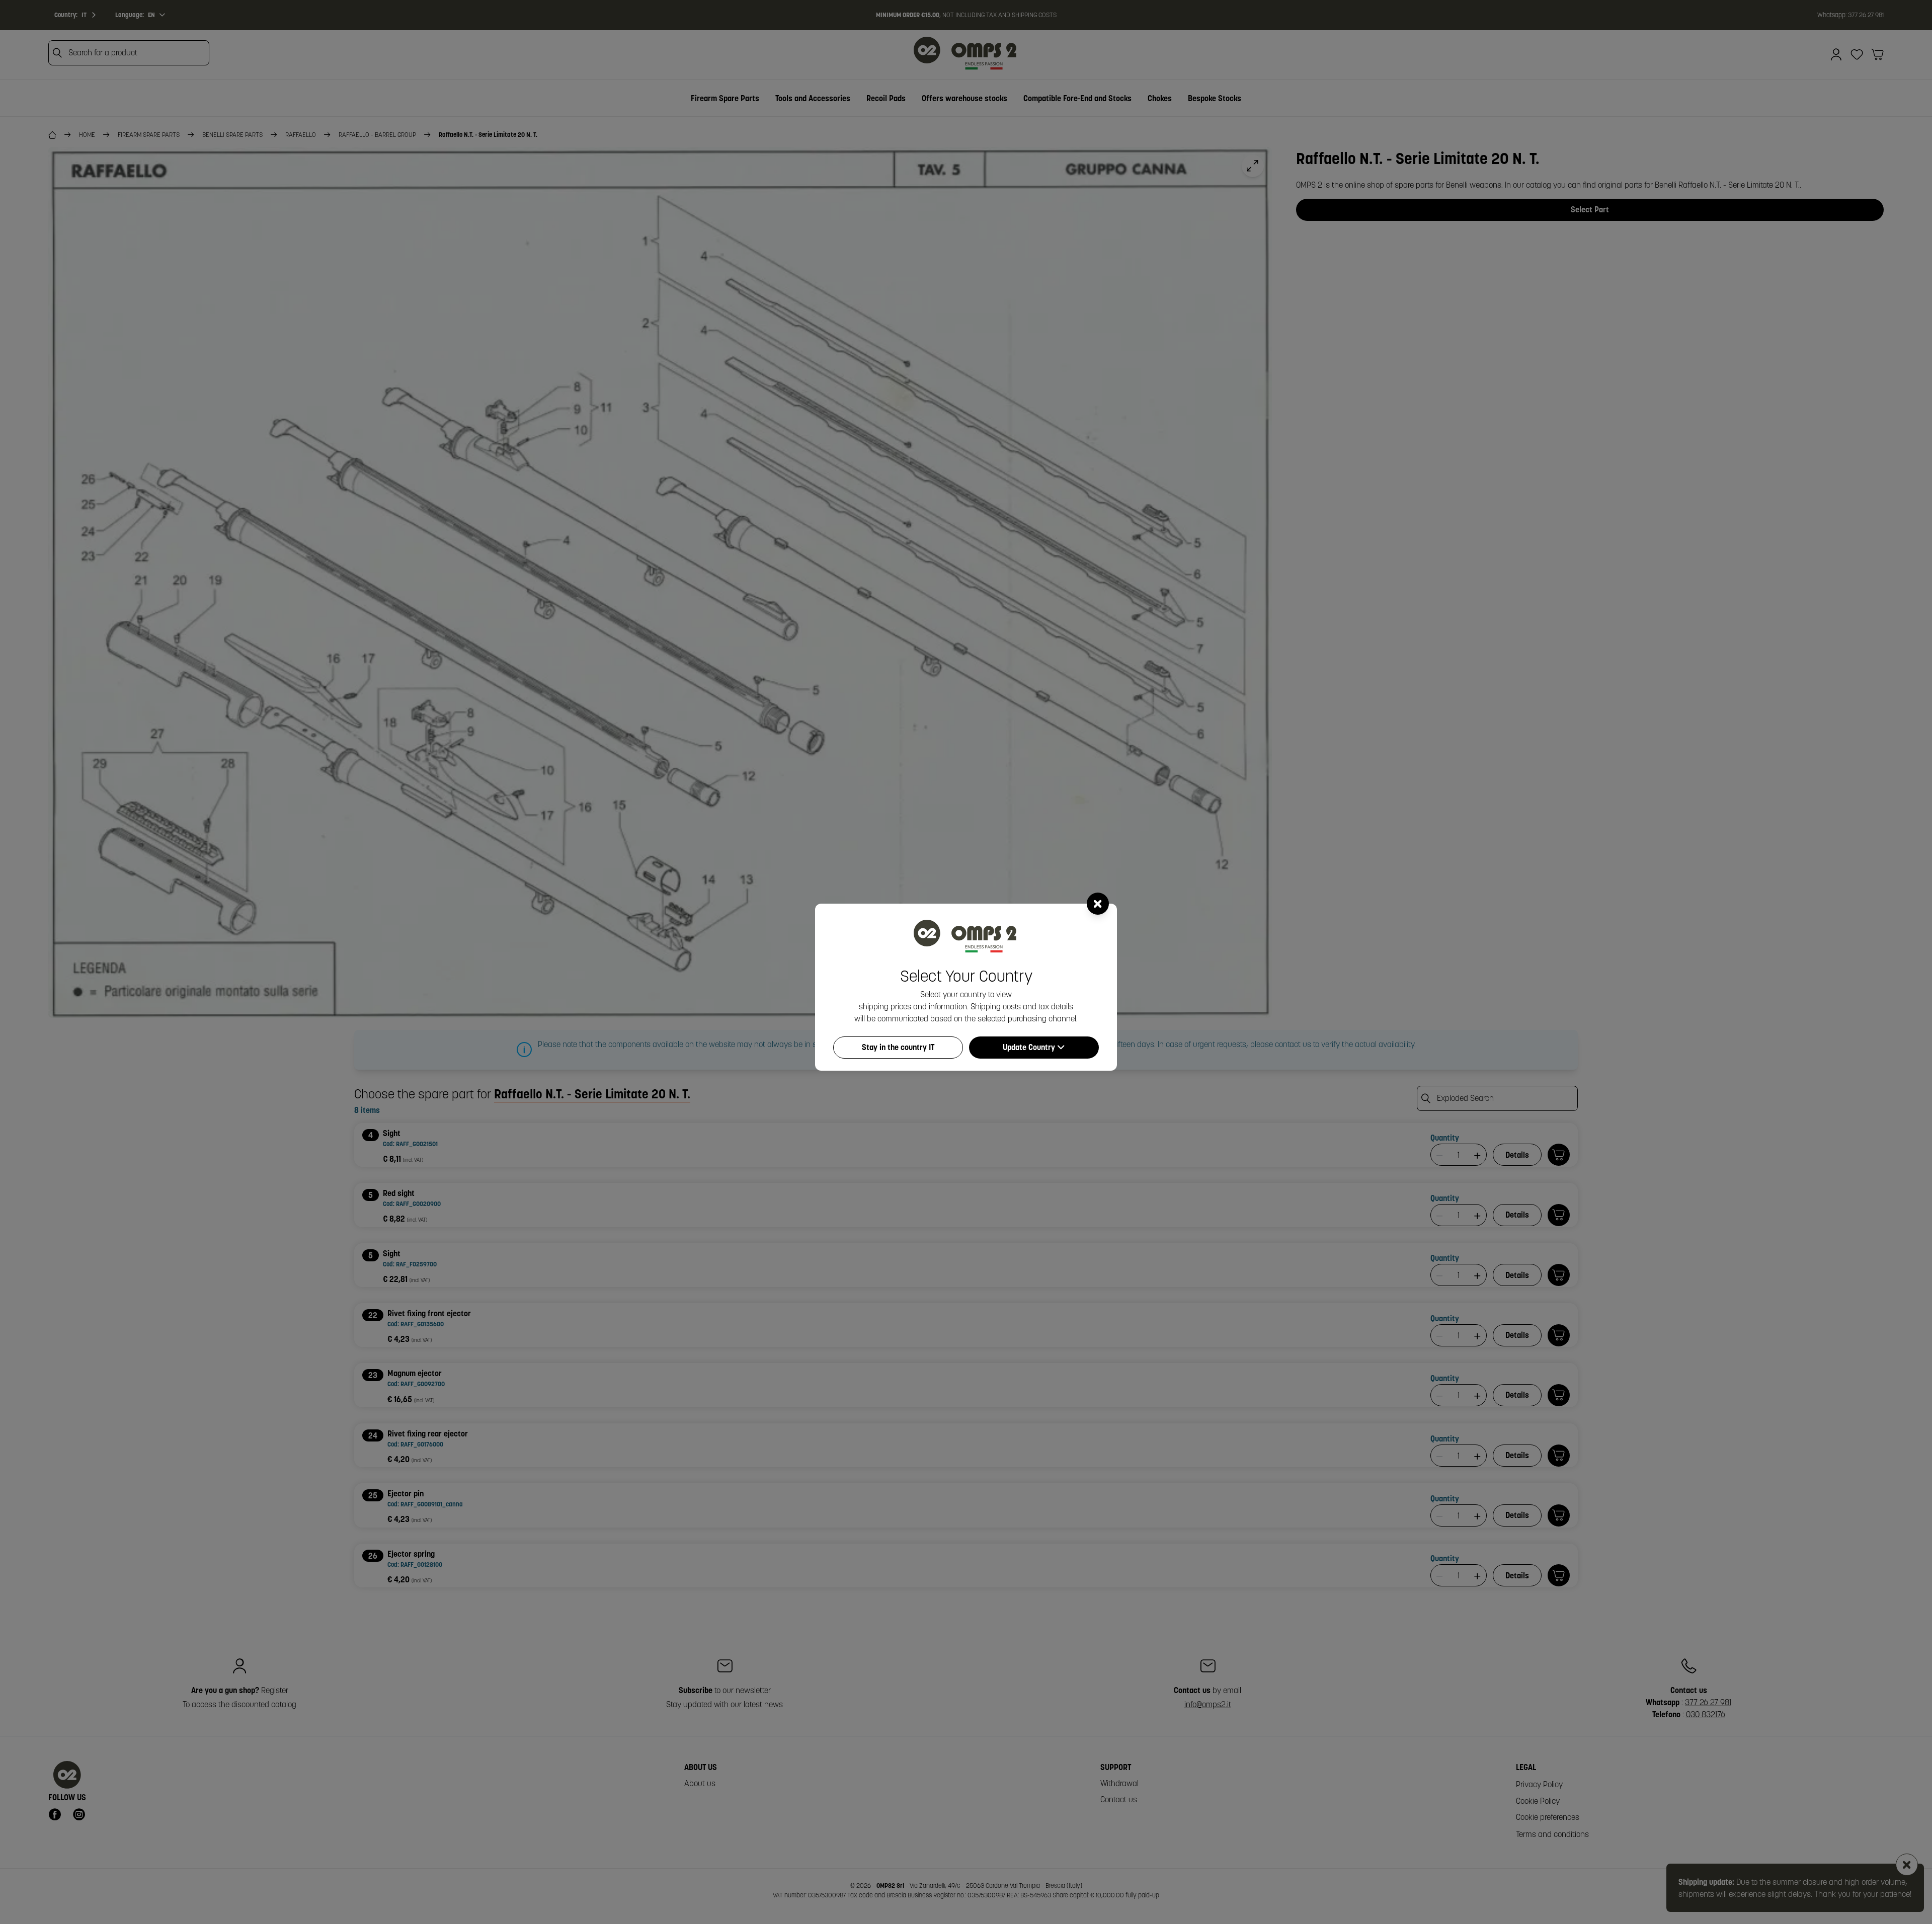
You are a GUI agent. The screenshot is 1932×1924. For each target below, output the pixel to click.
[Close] (1098, 904)
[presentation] (966, 962)
